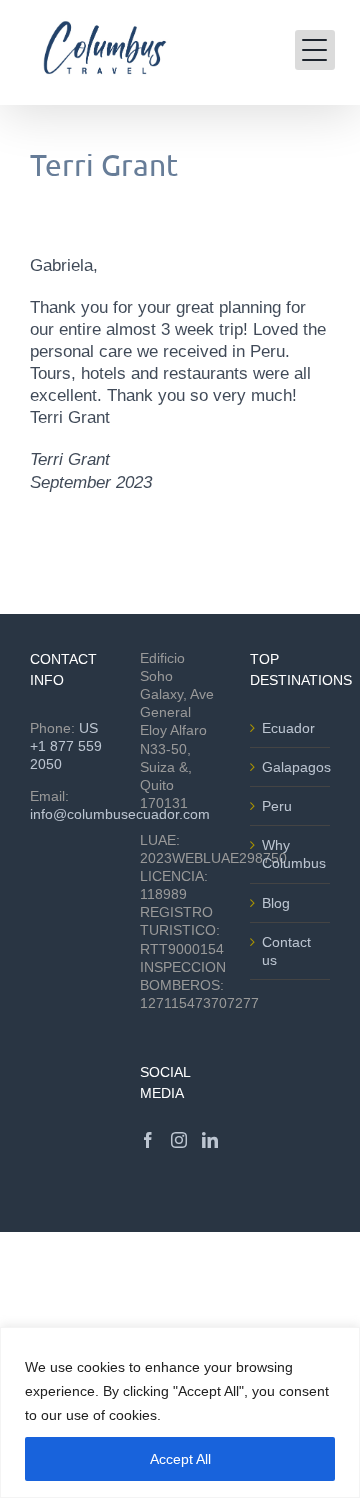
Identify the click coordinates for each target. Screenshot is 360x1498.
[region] (180, 1412)
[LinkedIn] (210, 1140)
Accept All (180, 1459)
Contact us (286, 951)
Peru (277, 806)
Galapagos (291, 767)
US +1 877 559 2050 (66, 746)
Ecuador (288, 728)
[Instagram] (179, 1140)
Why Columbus (291, 854)
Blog (276, 903)
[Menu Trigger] (315, 50)
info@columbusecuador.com (120, 814)
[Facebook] (148, 1140)
